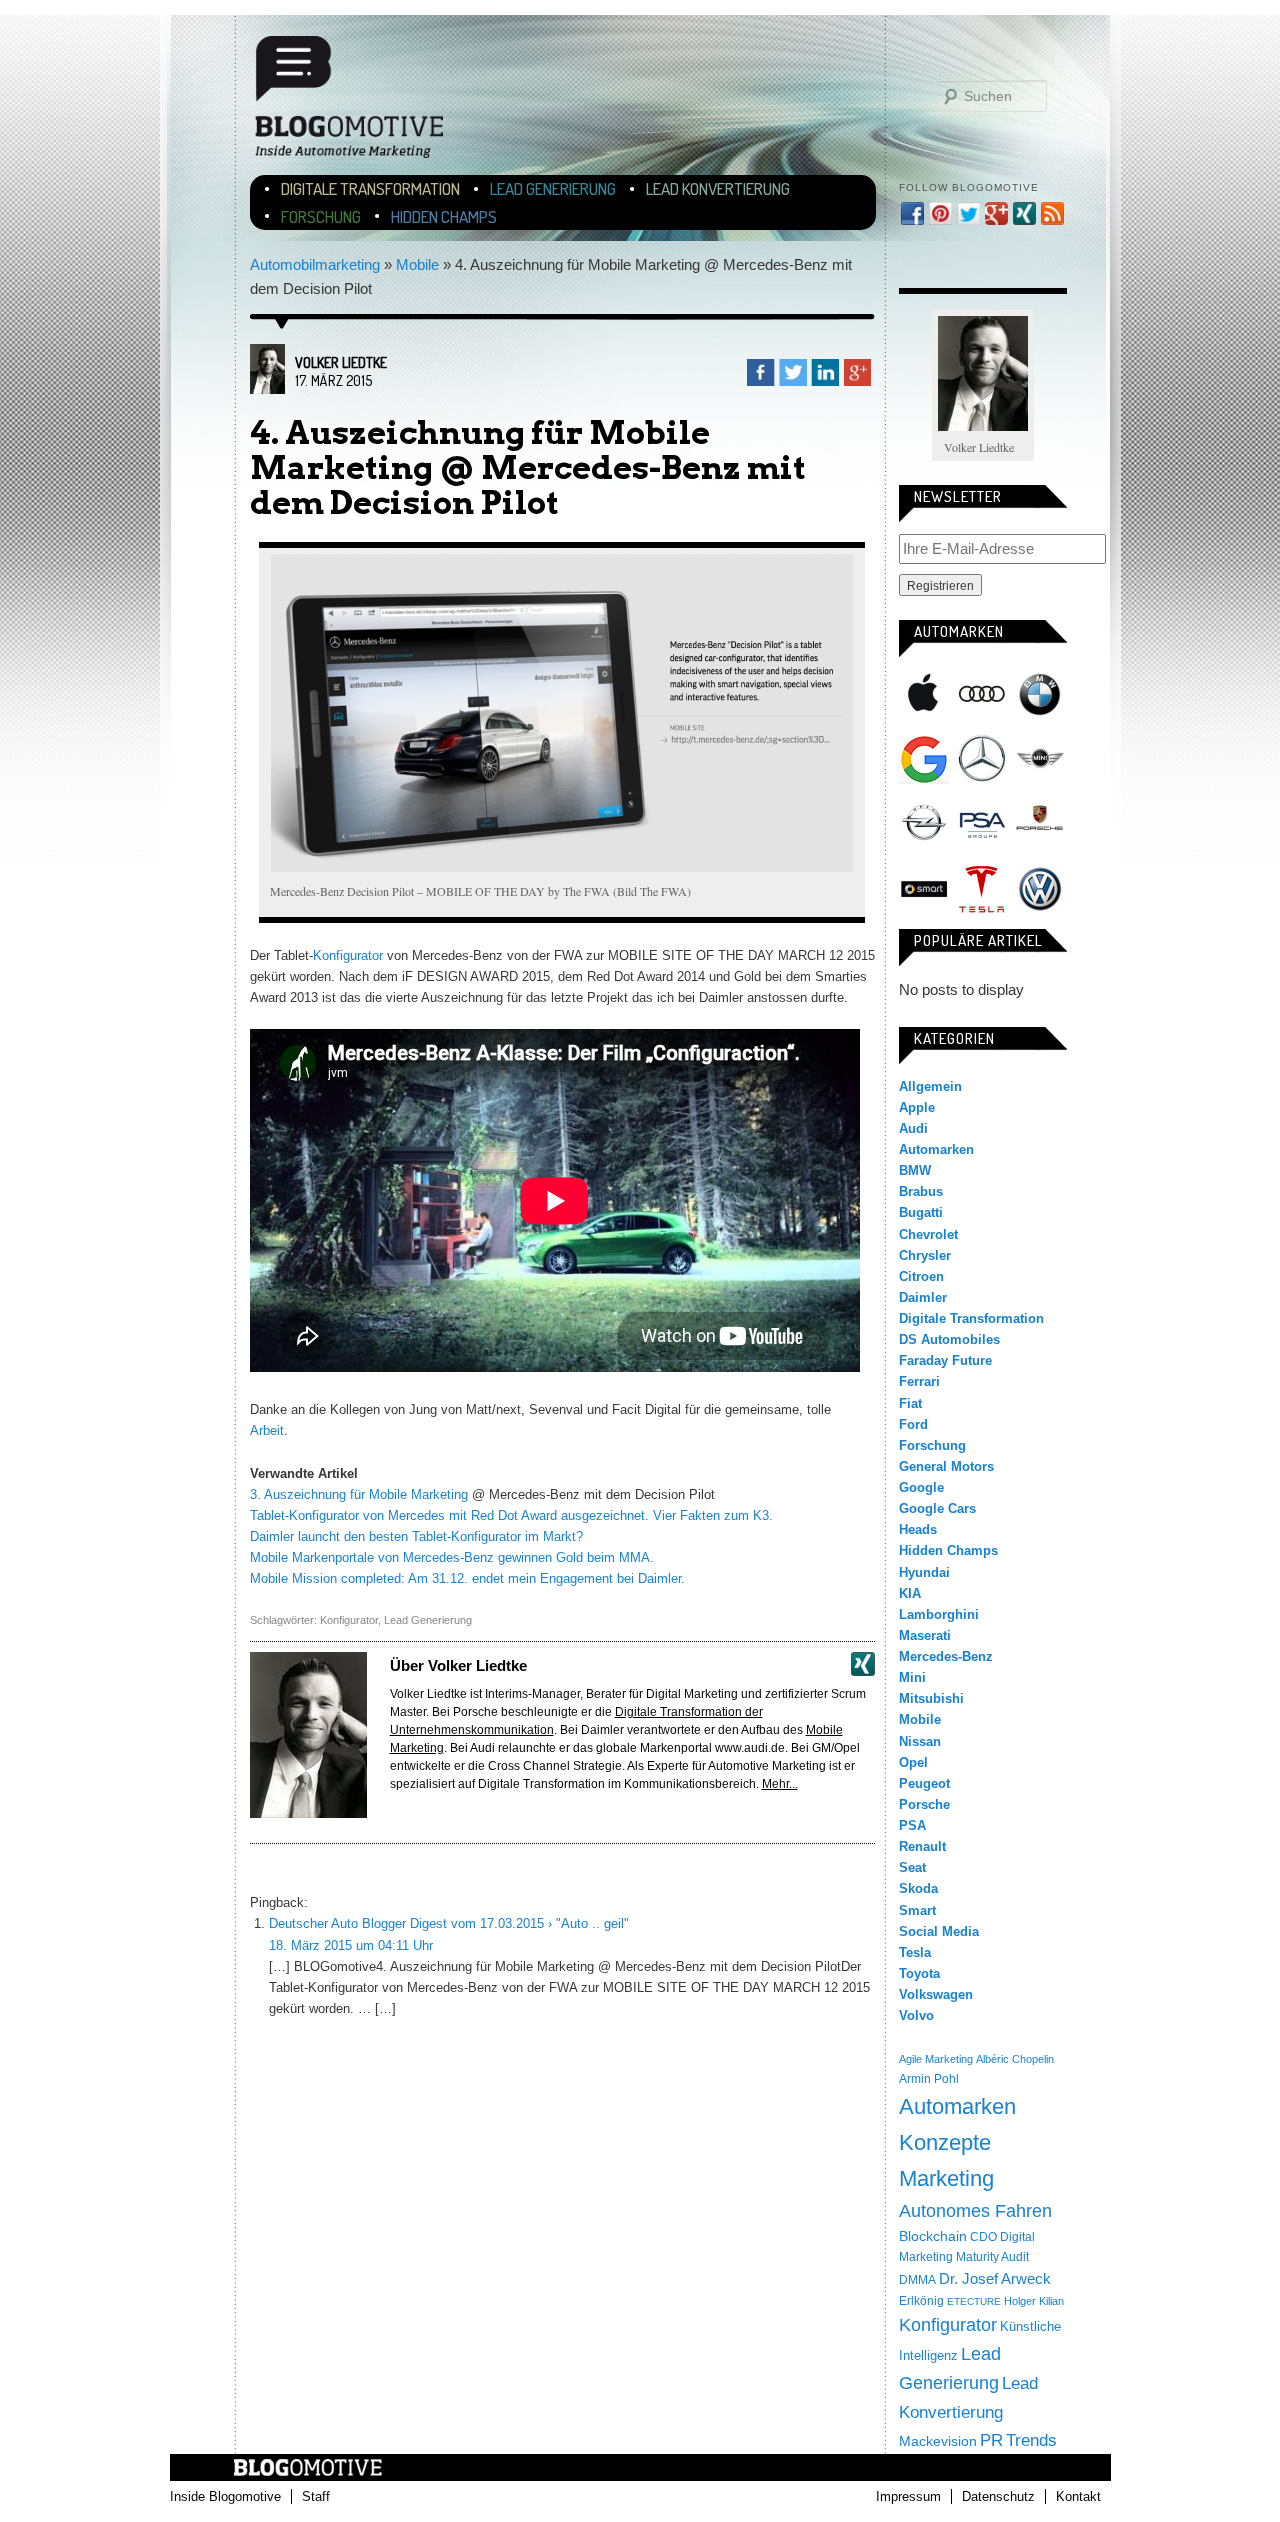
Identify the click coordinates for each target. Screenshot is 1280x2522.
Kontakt (1078, 2496)
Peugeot (924, 1783)
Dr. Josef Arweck (995, 2278)
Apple (924, 694)
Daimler (923, 1297)
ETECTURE (974, 2301)
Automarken (936, 1149)
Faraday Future (945, 1360)
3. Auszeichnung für (307, 1494)
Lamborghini (939, 1614)
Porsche (1040, 820)
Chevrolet (928, 1234)
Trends (1031, 2440)
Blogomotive (362, 105)
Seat (912, 1867)
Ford (913, 1424)
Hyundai (924, 1572)
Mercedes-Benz (982, 759)
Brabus (921, 1191)
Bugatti (921, 1212)
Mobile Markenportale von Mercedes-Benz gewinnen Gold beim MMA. (452, 1557)
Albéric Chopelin (1015, 2059)
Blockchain (933, 2236)
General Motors (946, 1466)
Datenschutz (998, 2496)
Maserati (925, 1635)
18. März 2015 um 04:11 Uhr (351, 1945)
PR (991, 2440)
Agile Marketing (936, 2059)
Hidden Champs (444, 216)
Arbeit (267, 1430)
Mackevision (938, 2441)
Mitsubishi (931, 1698)
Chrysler (925, 1255)
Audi (982, 694)
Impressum (908, 2496)
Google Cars (937, 1508)
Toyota (919, 1973)
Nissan (920, 1741)
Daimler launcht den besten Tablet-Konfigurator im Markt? (416, 1536)
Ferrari (919, 1381)
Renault (922, 1846)
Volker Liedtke (341, 362)
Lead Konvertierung (718, 188)
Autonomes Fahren (975, 2211)
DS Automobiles (949, 1339)
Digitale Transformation (370, 188)
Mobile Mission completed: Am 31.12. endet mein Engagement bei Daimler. (467, 1578)
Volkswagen (1040, 889)
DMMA (917, 2280)
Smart (924, 889)
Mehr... (780, 1784)
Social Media (939, 1931)
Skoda (918, 1888)
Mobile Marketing (416, 1494)
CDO (983, 2237)
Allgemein (930, 1086)
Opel (924, 824)
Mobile (417, 264)
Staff (316, 2496)
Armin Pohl (929, 2079)
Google (924, 759)
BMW (1040, 694)
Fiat (910, 1403)
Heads (918, 1529)
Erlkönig (921, 2301)
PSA (982, 824)
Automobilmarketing (315, 264)
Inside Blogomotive (225, 2496)
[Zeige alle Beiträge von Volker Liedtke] (267, 388)
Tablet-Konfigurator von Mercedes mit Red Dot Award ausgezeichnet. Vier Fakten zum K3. (511, 1515)
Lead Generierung (553, 188)
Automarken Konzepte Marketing (957, 2142)
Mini (1040, 759)
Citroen (921, 1276)
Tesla (982, 889)
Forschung (321, 216)
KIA (910, 1593)
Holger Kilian (1034, 2301)
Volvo (916, 2015)
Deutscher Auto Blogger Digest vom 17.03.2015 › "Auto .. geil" (449, 1923)
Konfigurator (348, 955)
